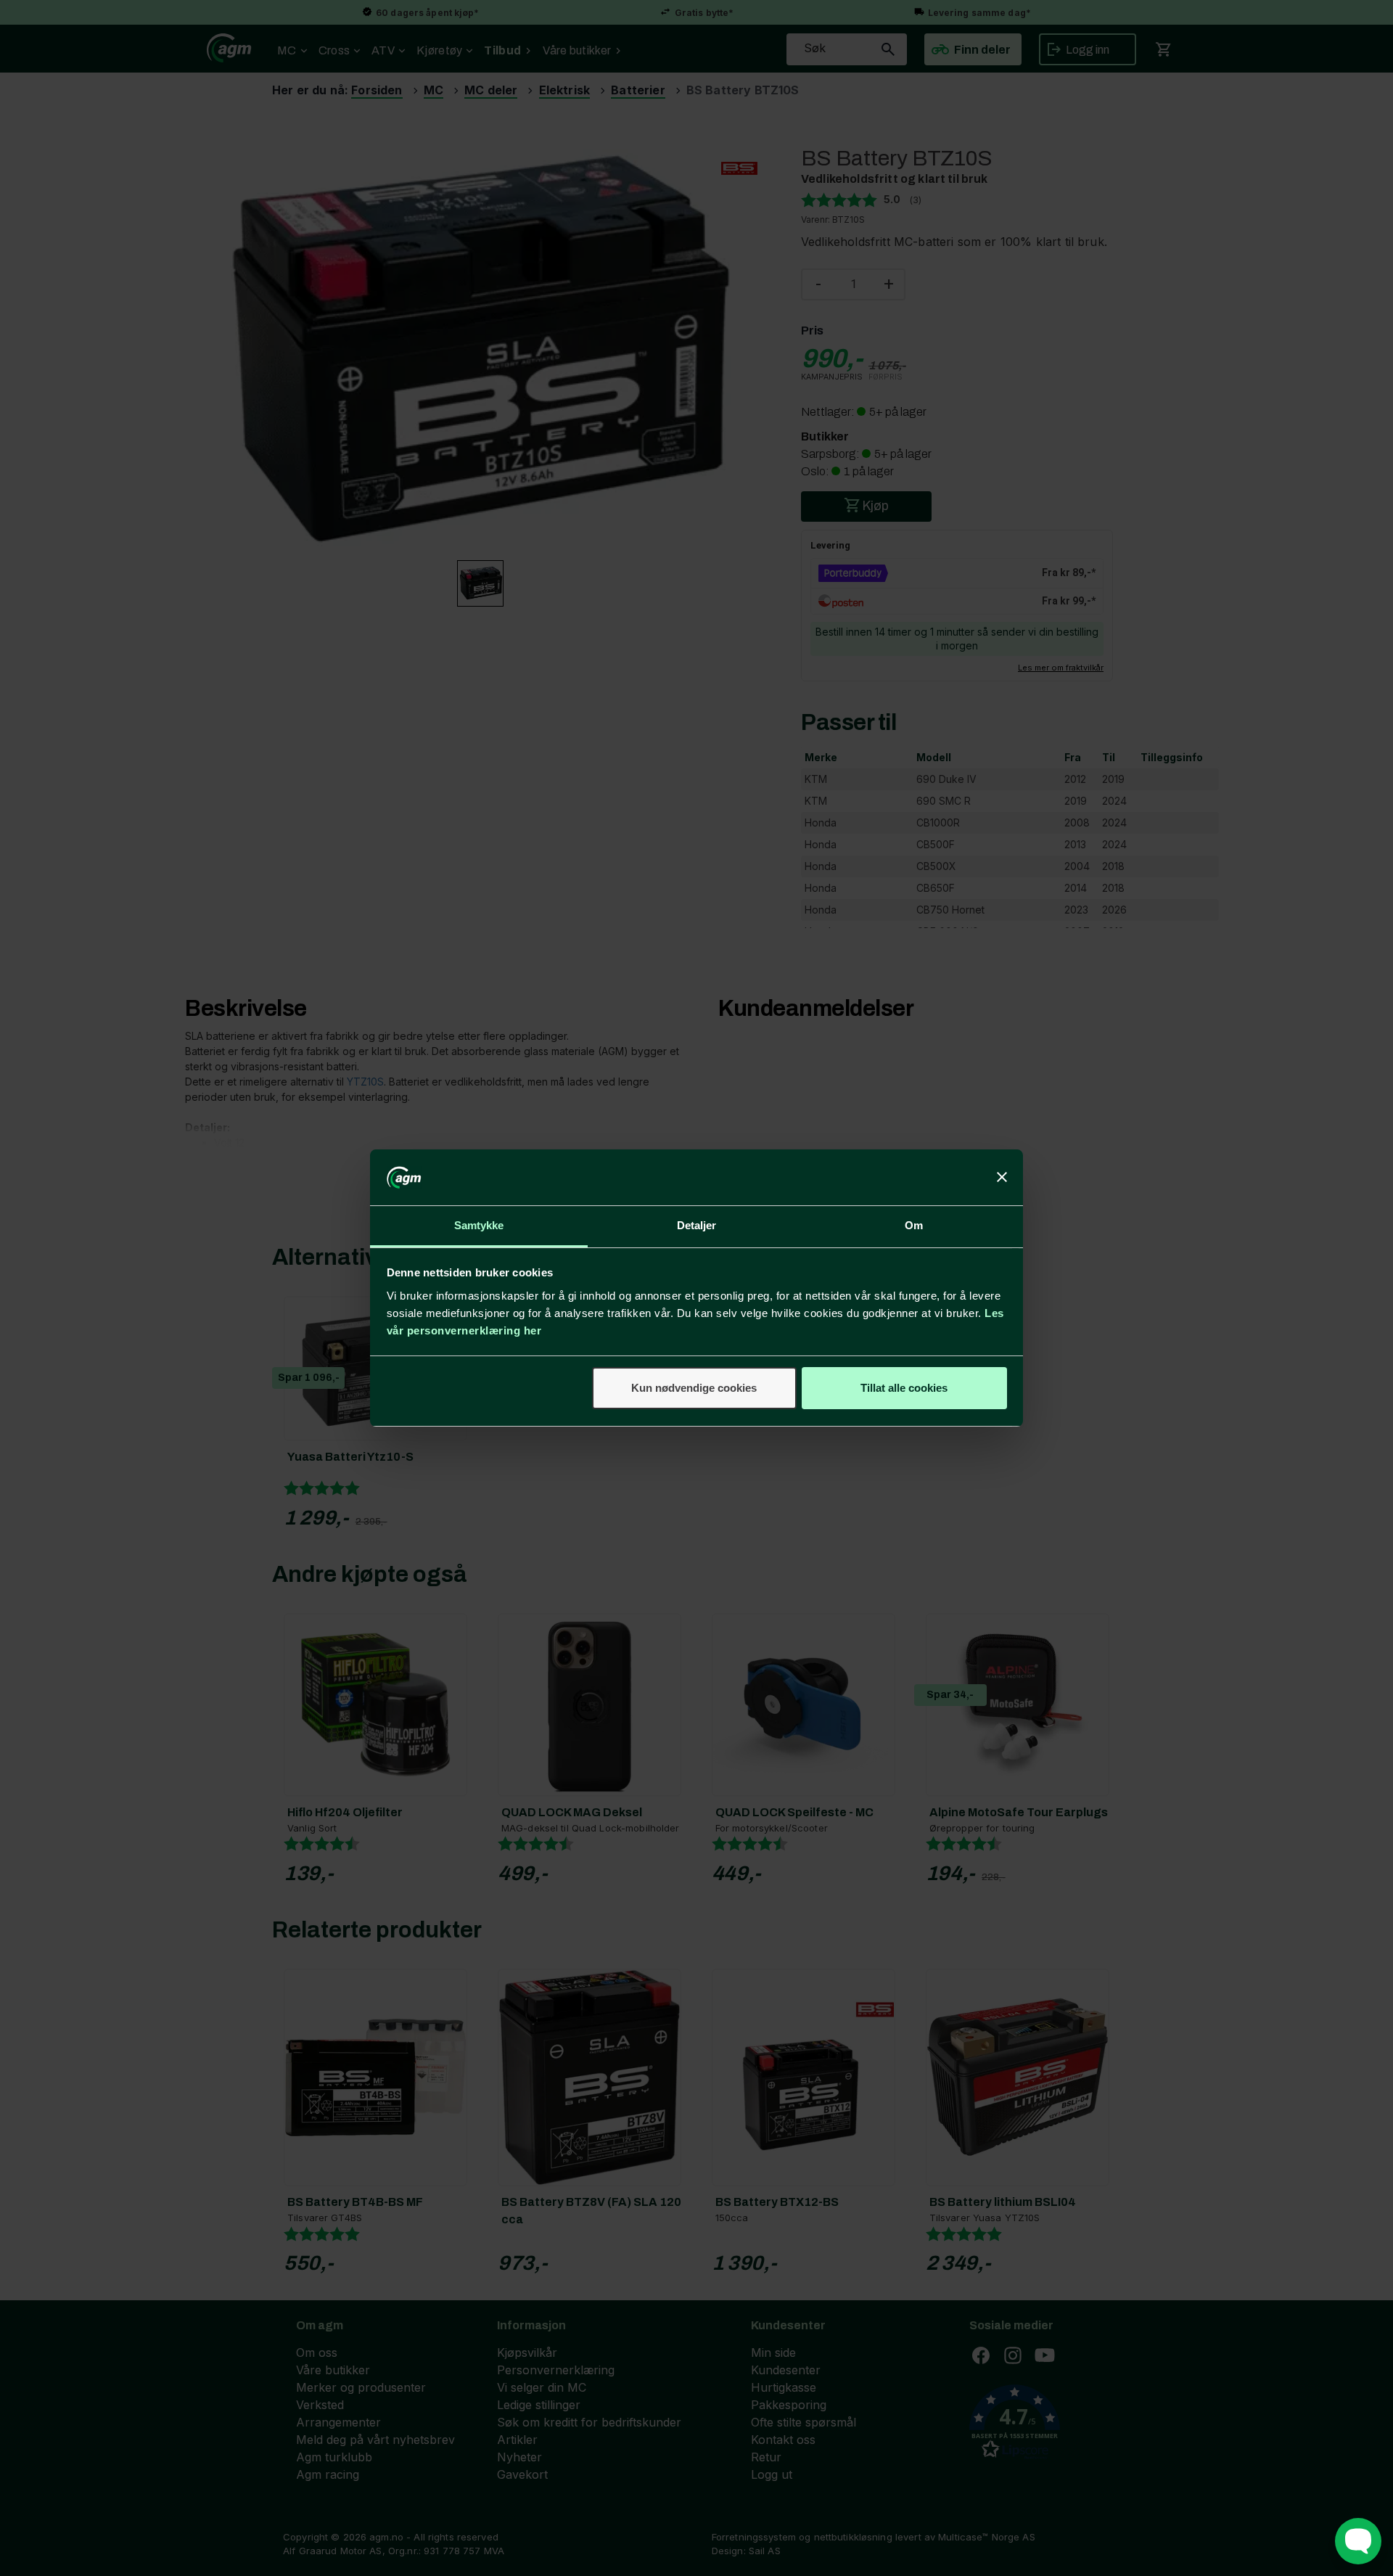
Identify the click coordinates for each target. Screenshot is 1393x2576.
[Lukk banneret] (1002, 1178)
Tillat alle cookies (904, 1388)
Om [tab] (914, 1225)
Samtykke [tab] (479, 1225)
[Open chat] (1358, 2541)
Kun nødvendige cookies (694, 1388)
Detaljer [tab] (697, 1225)
